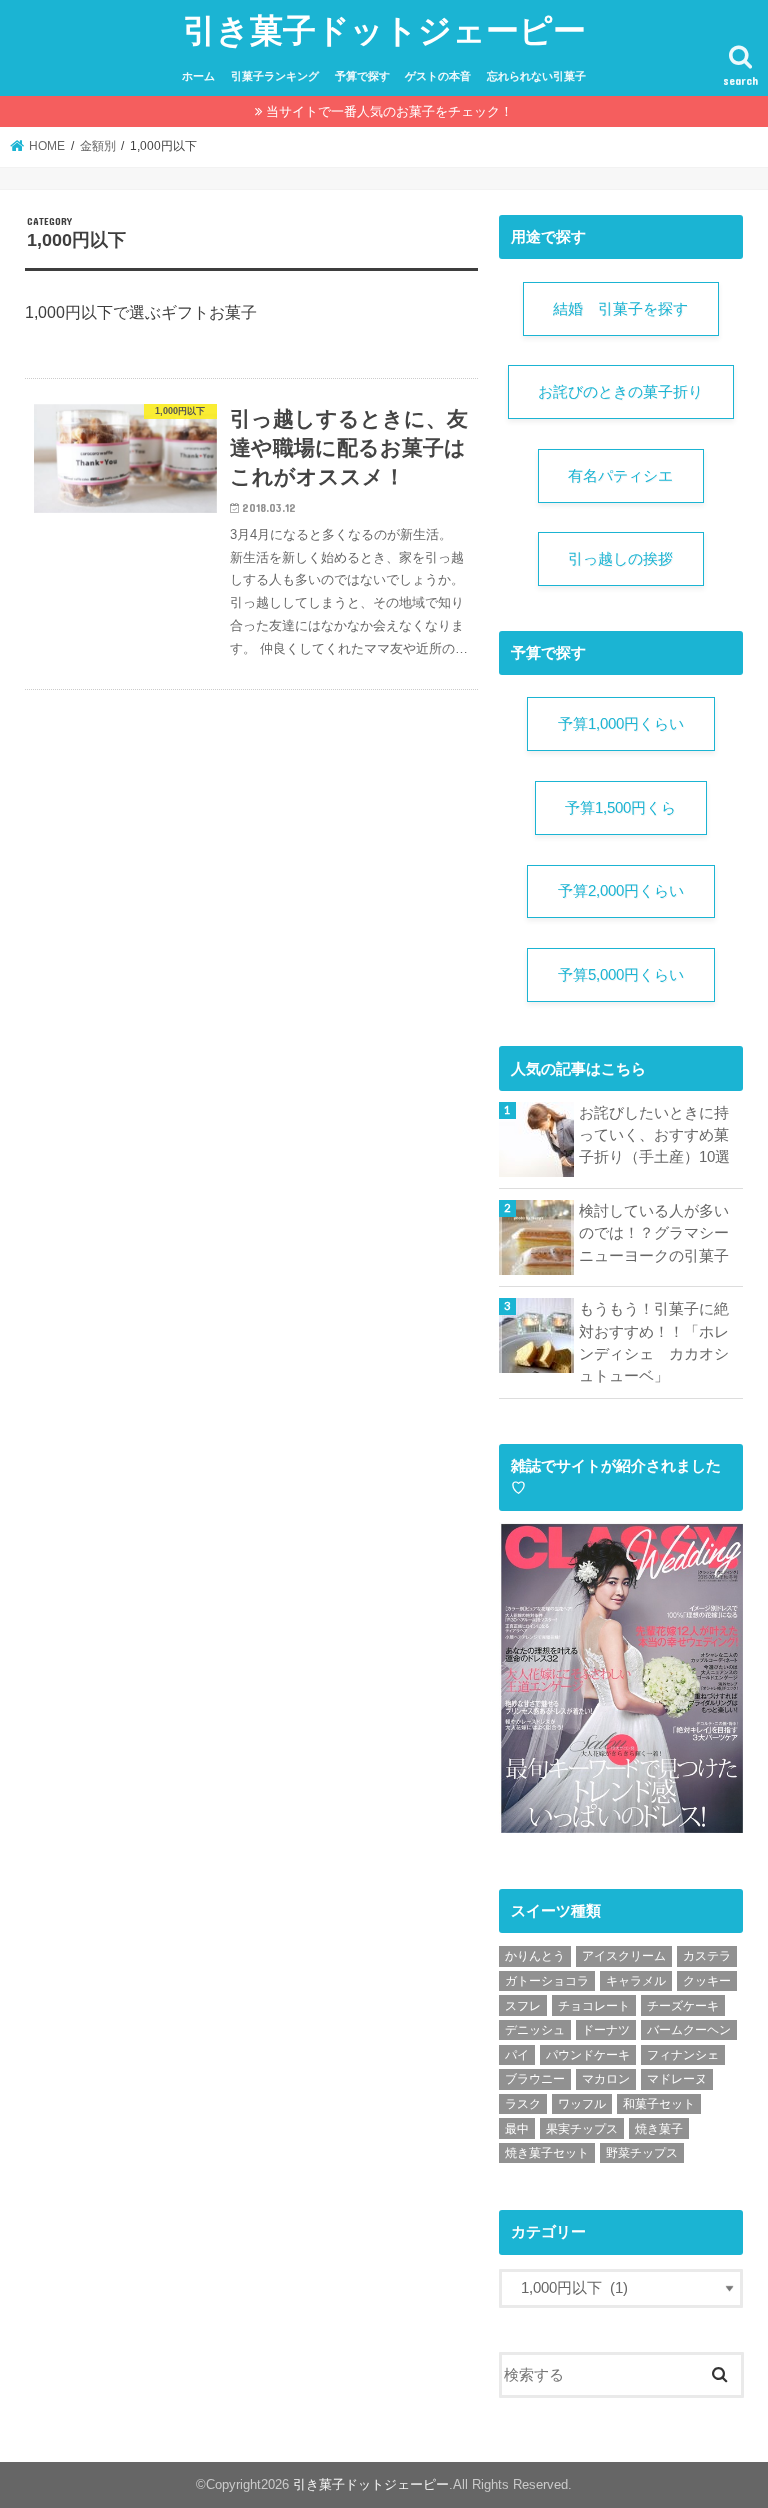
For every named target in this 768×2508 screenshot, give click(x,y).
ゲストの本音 (438, 76)
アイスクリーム (624, 1956)
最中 (517, 2129)
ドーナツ (606, 2030)
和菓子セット (659, 2104)
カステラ (707, 1956)
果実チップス (582, 2129)
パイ (517, 2055)
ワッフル (582, 2104)
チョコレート (594, 2006)
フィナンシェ (683, 2055)
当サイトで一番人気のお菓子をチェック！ (389, 111)
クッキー (707, 1981)
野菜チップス (642, 2153)
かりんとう (535, 1956)
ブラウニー (535, 2079)
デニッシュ (535, 2030)
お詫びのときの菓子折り (620, 392)
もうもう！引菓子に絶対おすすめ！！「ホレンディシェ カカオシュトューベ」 (654, 1342)
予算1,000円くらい (621, 724)
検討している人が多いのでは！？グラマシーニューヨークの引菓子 (654, 1233)
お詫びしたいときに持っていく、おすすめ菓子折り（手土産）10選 (654, 1135)
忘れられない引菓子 (536, 76)
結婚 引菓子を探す (620, 309)
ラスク (523, 2104)
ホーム (198, 76)
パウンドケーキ (588, 2055)
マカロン (606, 2079)
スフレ (523, 2006)
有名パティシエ (620, 476)
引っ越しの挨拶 (620, 559)
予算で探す (362, 76)
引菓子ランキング (275, 76)
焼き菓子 (659, 2129)
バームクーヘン (689, 2030)
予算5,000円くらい (621, 975)
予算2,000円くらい (621, 891)
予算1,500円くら (620, 808)
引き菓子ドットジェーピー (384, 29)
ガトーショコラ (547, 1981)
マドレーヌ (677, 2079)
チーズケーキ (683, 2006)
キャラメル (636, 1981)
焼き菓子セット (547, 2153)
